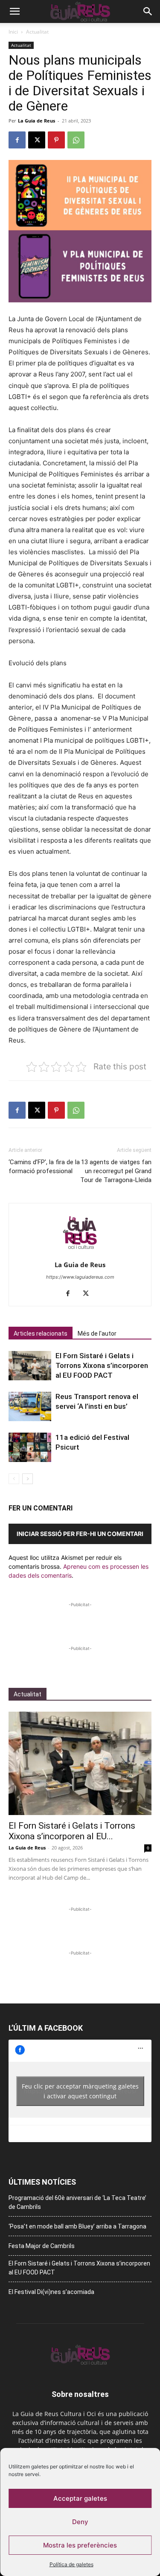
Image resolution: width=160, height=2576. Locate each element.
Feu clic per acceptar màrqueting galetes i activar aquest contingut (80, 2091)
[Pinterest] (56, 140)
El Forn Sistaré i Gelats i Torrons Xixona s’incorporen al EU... (72, 1831)
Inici (13, 32)
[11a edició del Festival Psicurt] (30, 1447)
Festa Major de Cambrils (42, 2246)
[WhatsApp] (76, 140)
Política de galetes (71, 2564)
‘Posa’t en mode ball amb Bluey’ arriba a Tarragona (77, 2226)
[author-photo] (80, 1253)
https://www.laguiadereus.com (80, 1277)
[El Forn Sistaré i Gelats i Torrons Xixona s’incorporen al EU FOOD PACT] (30, 1366)
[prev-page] (14, 1479)
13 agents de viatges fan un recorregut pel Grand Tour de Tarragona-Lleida (116, 1171)
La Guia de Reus (36, 121)
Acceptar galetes (80, 2498)
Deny (80, 2522)
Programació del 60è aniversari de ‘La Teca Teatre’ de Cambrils (77, 2202)
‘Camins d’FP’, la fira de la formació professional (44, 1167)
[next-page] (28, 1479)
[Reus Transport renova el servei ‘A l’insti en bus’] (30, 1406)
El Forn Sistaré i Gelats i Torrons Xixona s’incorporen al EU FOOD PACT (102, 1365)
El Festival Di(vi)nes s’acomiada (51, 2292)
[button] (15, 11)
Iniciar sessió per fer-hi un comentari (80, 1534)
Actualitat (37, 32)
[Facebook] (17, 140)
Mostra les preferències (80, 2545)
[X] (37, 140)
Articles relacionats (41, 1334)
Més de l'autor (97, 1334)
